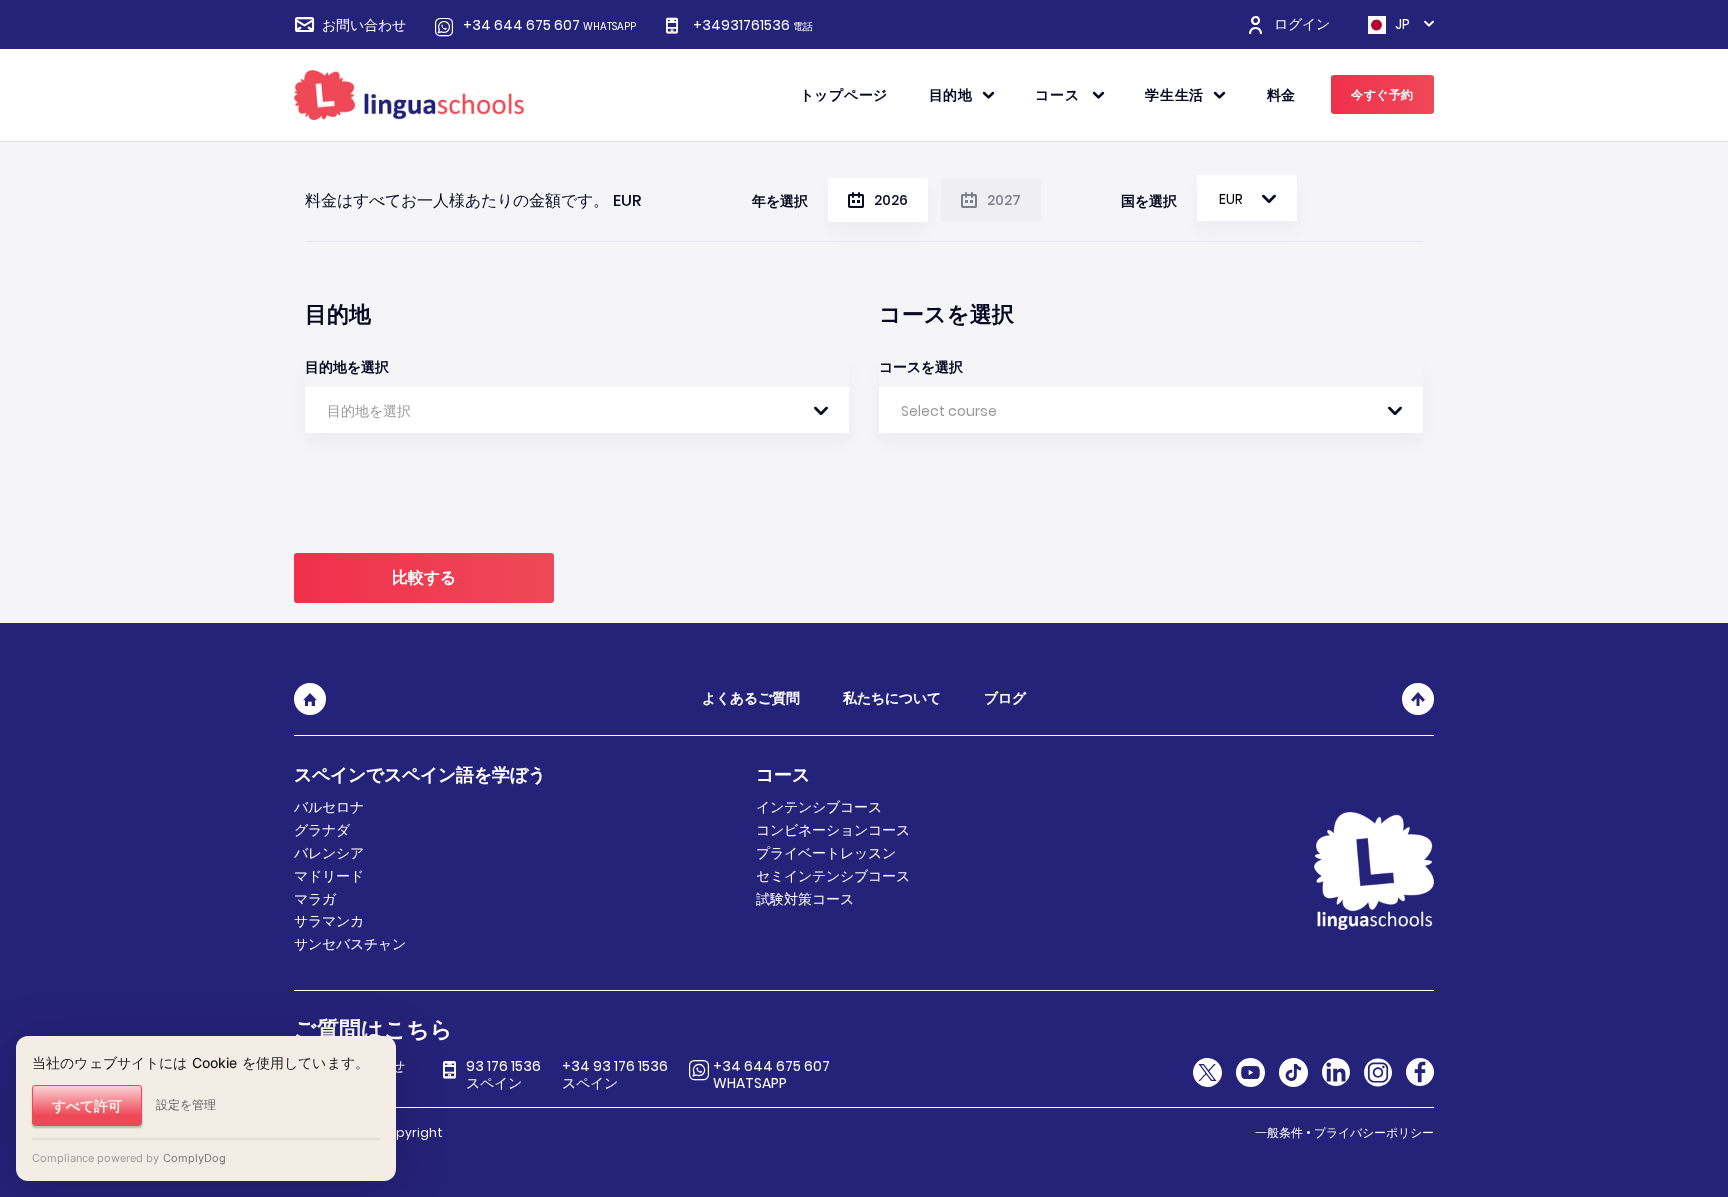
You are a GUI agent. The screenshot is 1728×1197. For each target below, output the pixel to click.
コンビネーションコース (833, 830)
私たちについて (892, 698)
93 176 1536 (503, 1075)
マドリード (329, 876)
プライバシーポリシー (1374, 1132)
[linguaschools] (409, 94)
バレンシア (329, 853)
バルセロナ (329, 807)
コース (1059, 95)
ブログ (1005, 698)
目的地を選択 (347, 367)
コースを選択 (921, 367)
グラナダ (322, 830)
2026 (891, 200)
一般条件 (1279, 1132)
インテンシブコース (819, 807)
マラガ (315, 899)
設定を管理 (186, 1104)
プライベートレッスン (826, 853)
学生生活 (1174, 95)
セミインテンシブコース (833, 876)
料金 (1281, 95)
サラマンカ (329, 921)
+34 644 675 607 (549, 25)
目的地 (951, 95)
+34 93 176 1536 (615, 1075)
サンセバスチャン (350, 944)
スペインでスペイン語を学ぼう (420, 774)
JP (1401, 25)
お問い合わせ (364, 25)
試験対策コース (805, 899)
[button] (1247, 198)
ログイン (1302, 24)
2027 (1004, 200)
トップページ (844, 95)
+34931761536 (753, 25)
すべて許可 (87, 1105)
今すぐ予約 (1382, 94)
